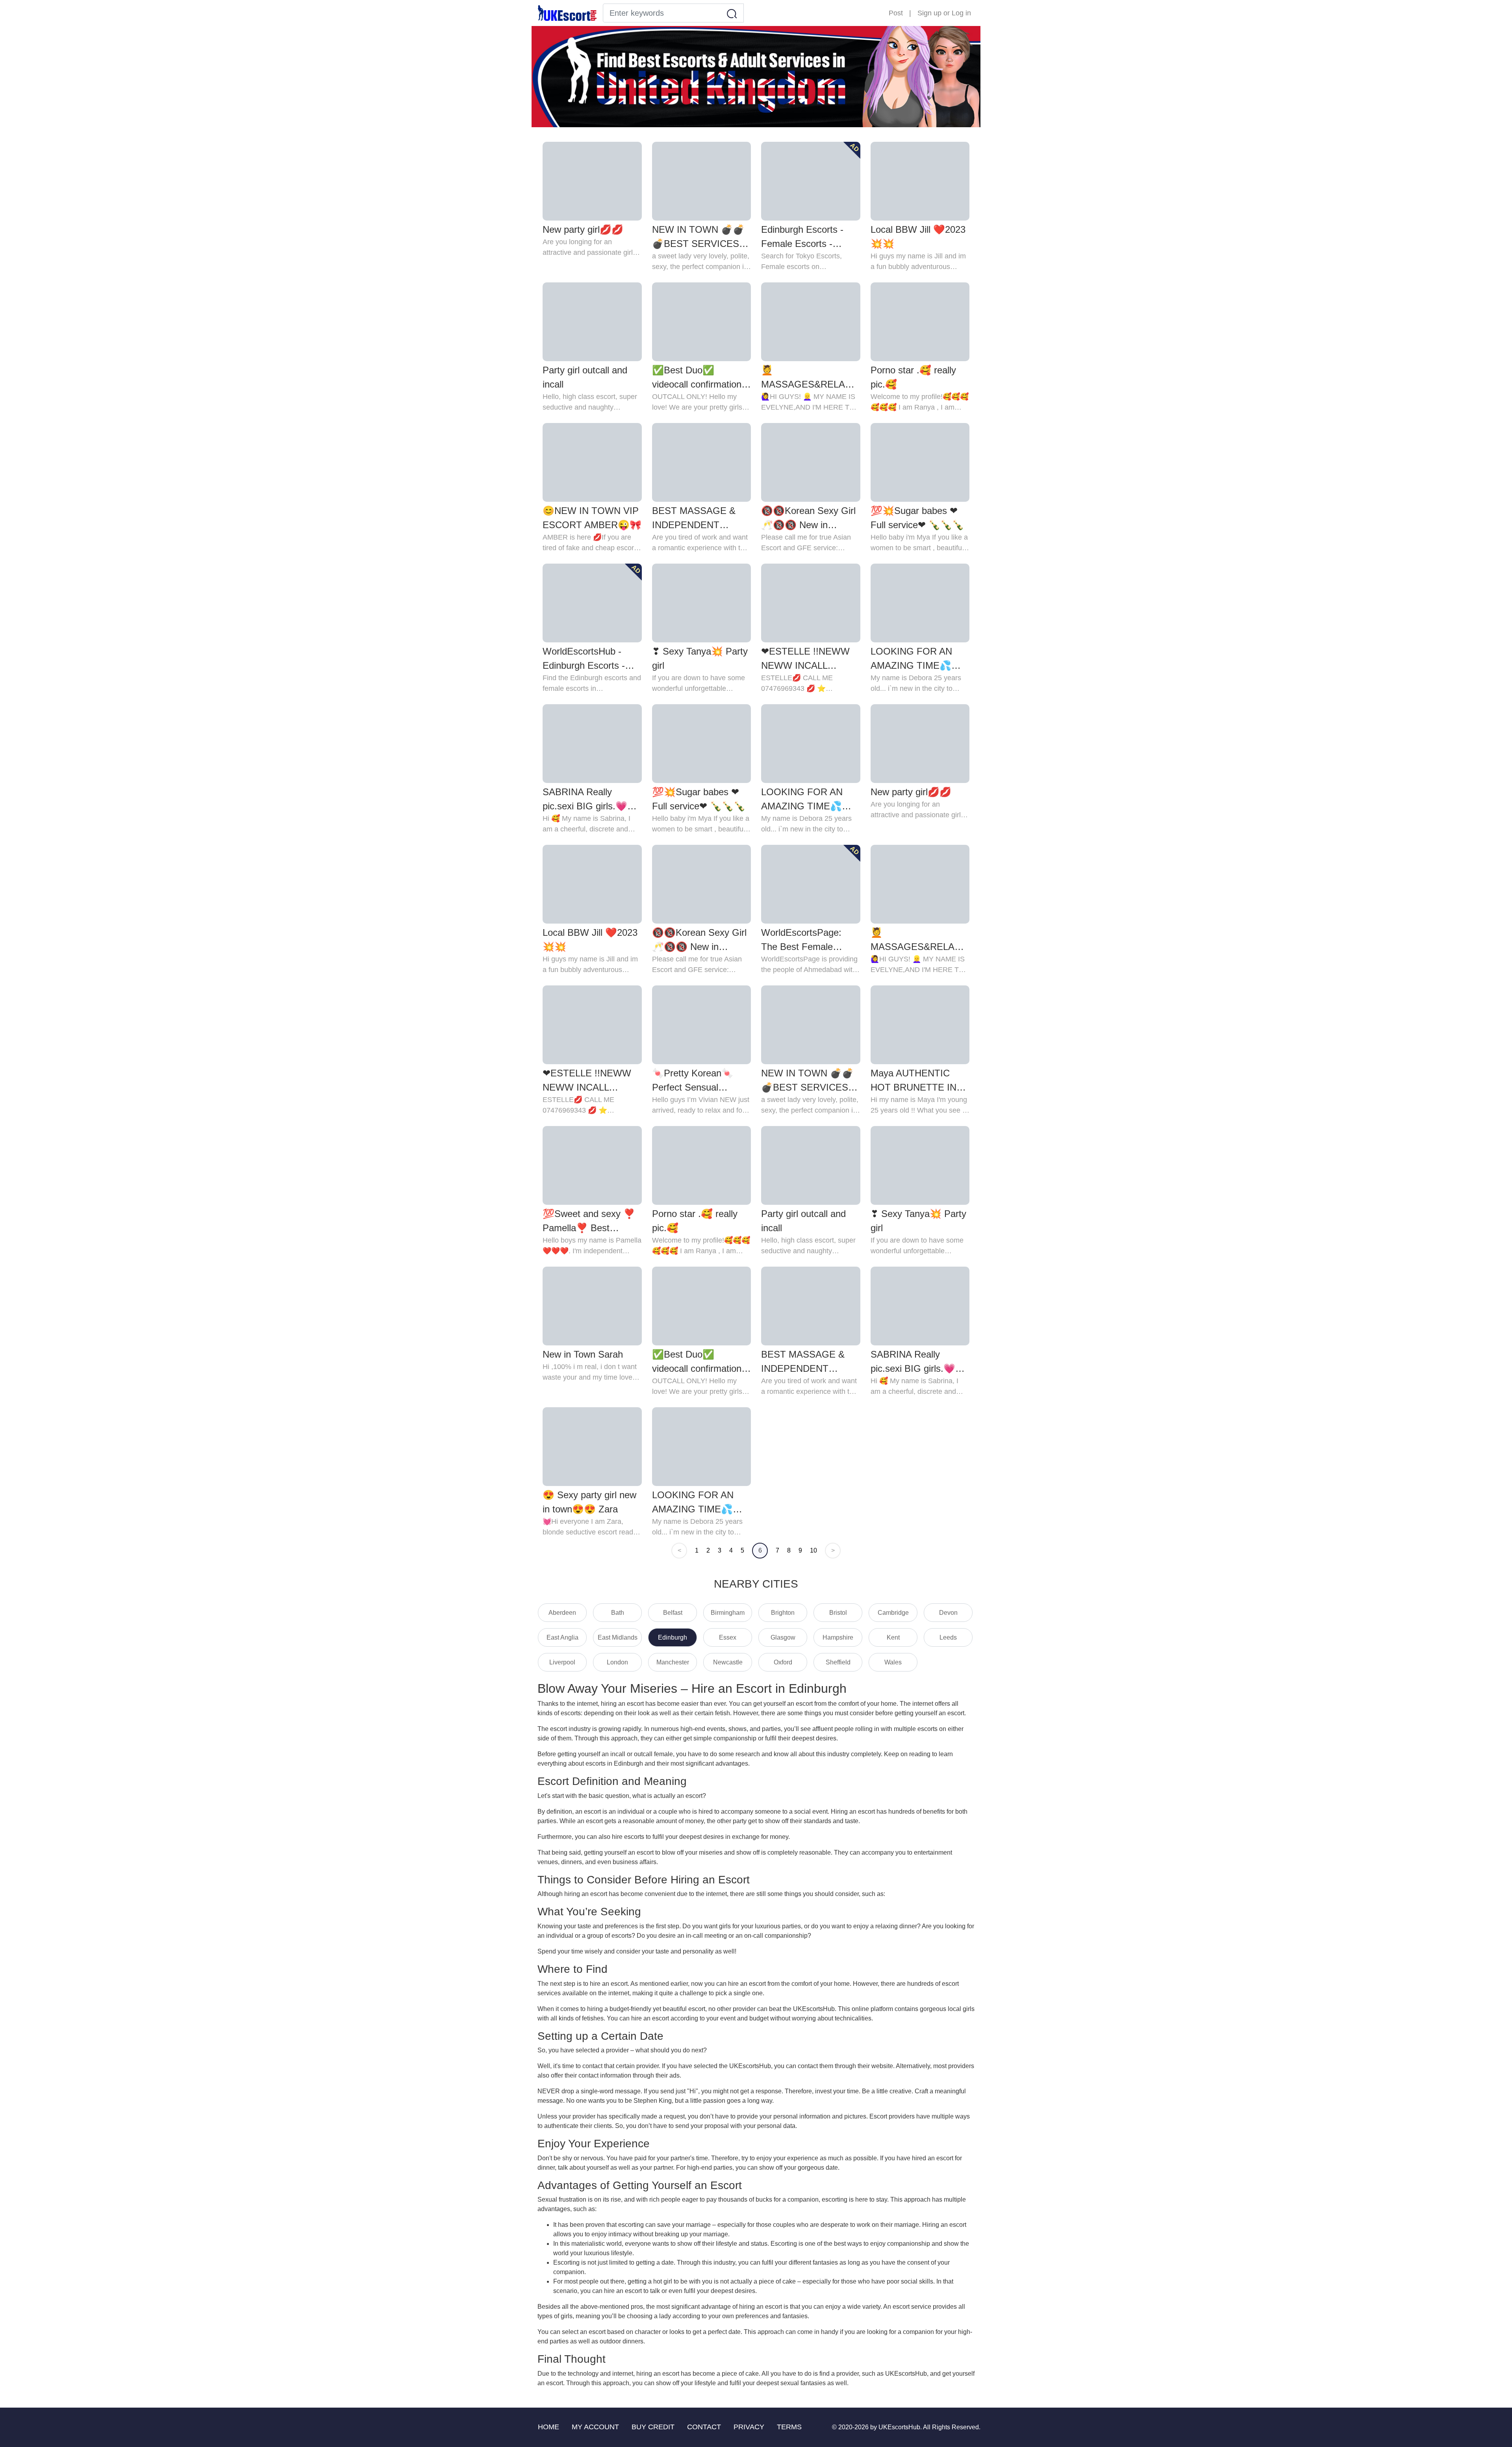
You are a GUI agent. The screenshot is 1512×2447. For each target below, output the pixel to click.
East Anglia (562, 1637)
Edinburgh (673, 1637)
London (617, 1662)
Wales (893, 1662)
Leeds (948, 1637)
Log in (961, 13)
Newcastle (728, 1662)
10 (813, 1550)
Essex (728, 1637)
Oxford (783, 1662)
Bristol (838, 1613)
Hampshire (838, 1637)
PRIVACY (749, 2427)
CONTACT (704, 2427)
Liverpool (562, 1662)
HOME (548, 2427)
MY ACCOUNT (595, 2427)
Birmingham (728, 1613)
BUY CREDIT (653, 2427)
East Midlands (618, 1637)
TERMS (789, 2427)
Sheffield (838, 1662)
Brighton (783, 1613)
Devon (948, 1613)
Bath (618, 1613)
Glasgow (783, 1637)
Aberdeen (562, 1613)
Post (896, 13)
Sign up (929, 13)
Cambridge (893, 1613)
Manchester (673, 1662)
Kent (893, 1637)
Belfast (673, 1613)
